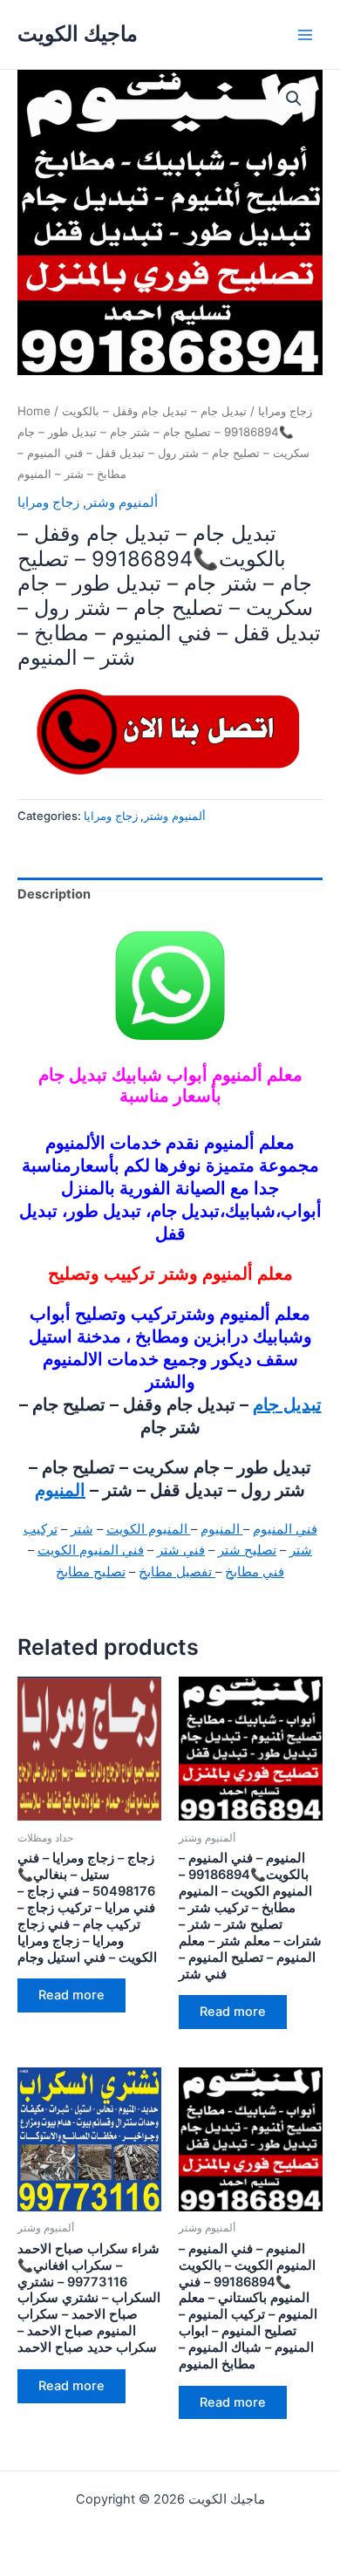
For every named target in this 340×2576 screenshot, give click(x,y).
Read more (71, 1995)
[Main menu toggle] (305, 34)
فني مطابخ (255, 1572)
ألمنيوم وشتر (122, 502)
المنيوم (60, 1490)
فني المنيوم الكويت (91, 1550)
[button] (294, 99)
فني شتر (181, 1550)
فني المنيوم (285, 1529)
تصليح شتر (247, 1550)
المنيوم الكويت (149, 1529)
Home (34, 411)
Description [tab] (54, 894)
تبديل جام (287, 1404)
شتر (82, 1529)
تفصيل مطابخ (177, 1572)
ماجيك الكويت (78, 34)
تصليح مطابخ (91, 1572)
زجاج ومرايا (285, 411)
